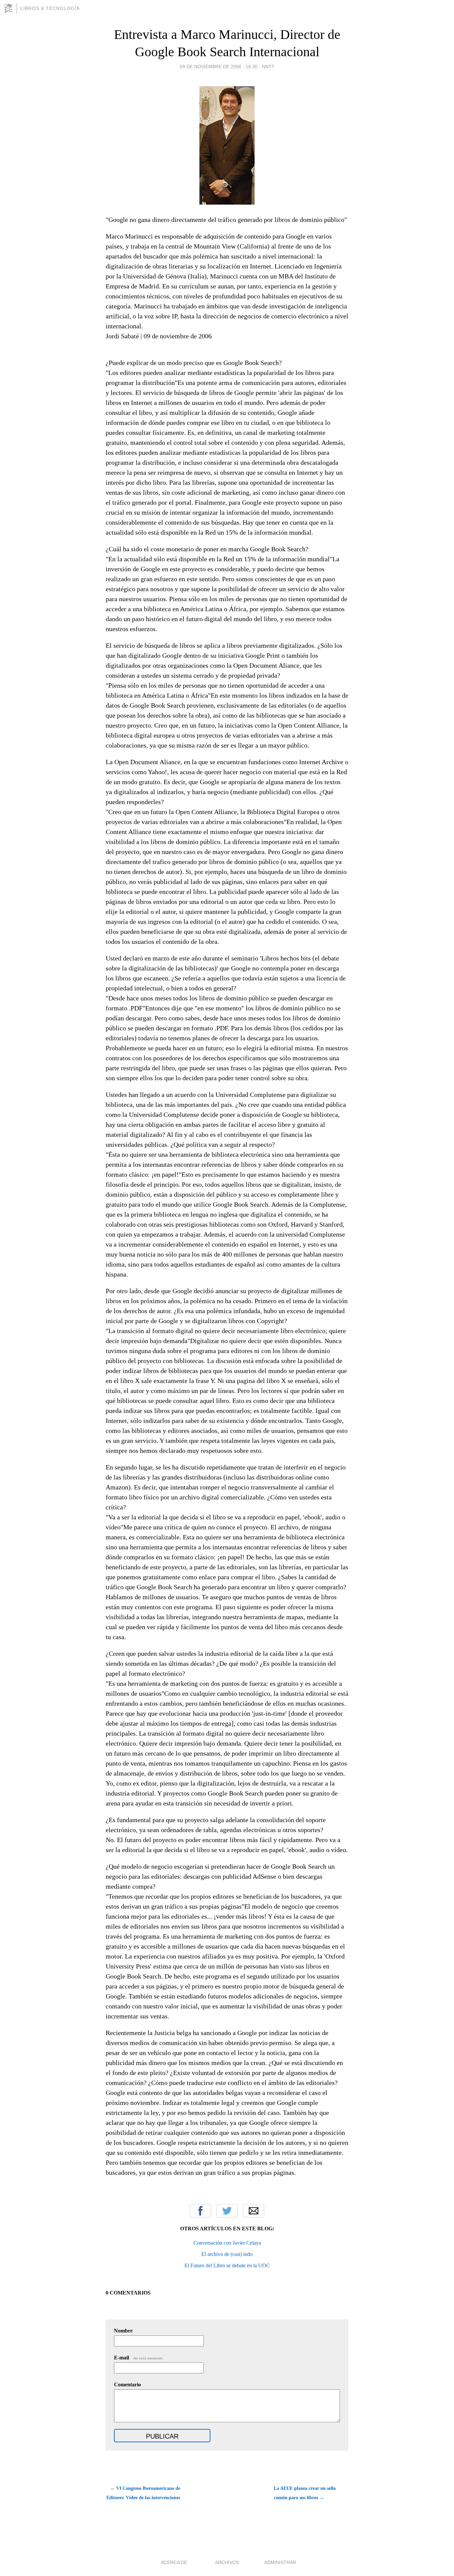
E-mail (139, 2358)
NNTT (268, 67)
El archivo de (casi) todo (227, 2254)
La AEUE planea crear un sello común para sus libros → (305, 2493)
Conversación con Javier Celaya (227, 2243)
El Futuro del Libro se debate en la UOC (227, 2265)
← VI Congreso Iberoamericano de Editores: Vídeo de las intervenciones (143, 2493)
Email (254, 2211)
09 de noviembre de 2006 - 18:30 (219, 67)
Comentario (127, 2385)
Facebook (200, 2211)
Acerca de (174, 2562)
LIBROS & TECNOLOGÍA (50, 8)
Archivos (227, 2562)
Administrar (280, 2562)
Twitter (227, 2211)
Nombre (123, 2331)
